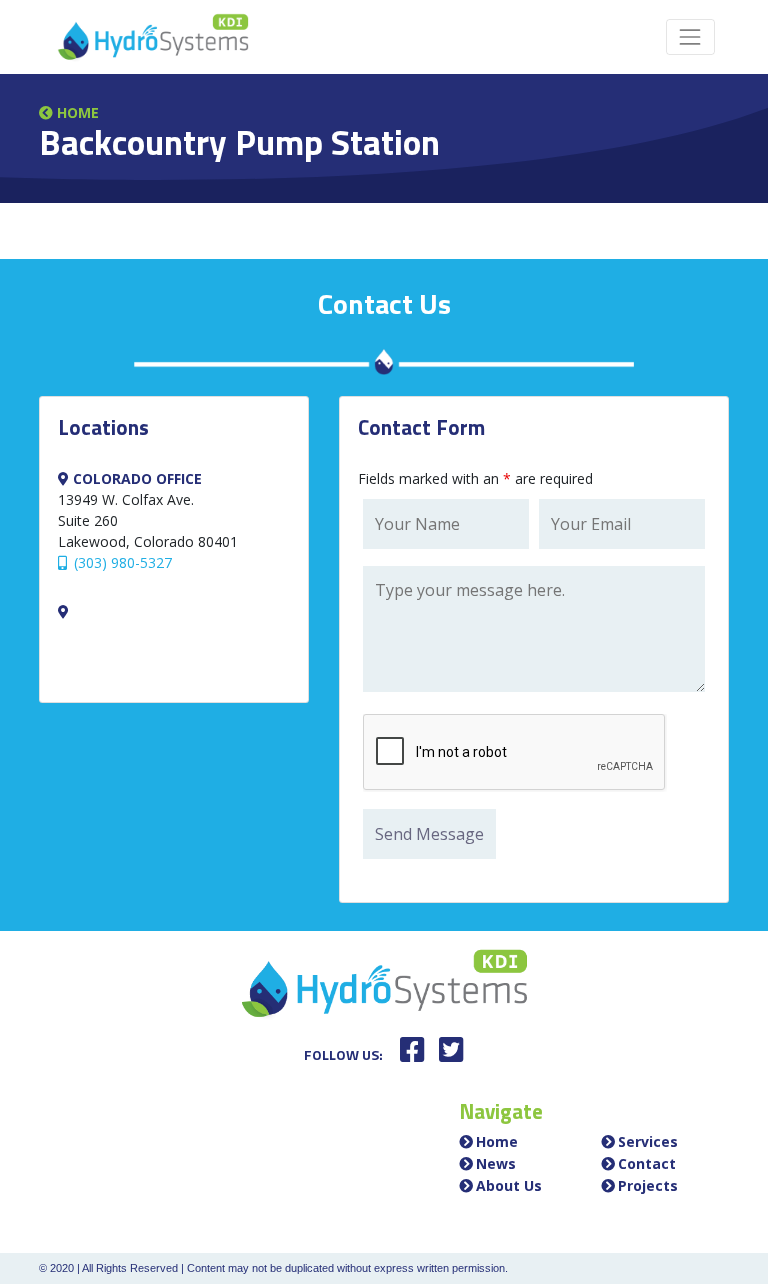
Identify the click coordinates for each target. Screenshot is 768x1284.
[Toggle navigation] (690, 36)
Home (76, 112)
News (496, 1163)
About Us (509, 1185)
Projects (648, 1185)
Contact (647, 1163)
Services (648, 1141)
